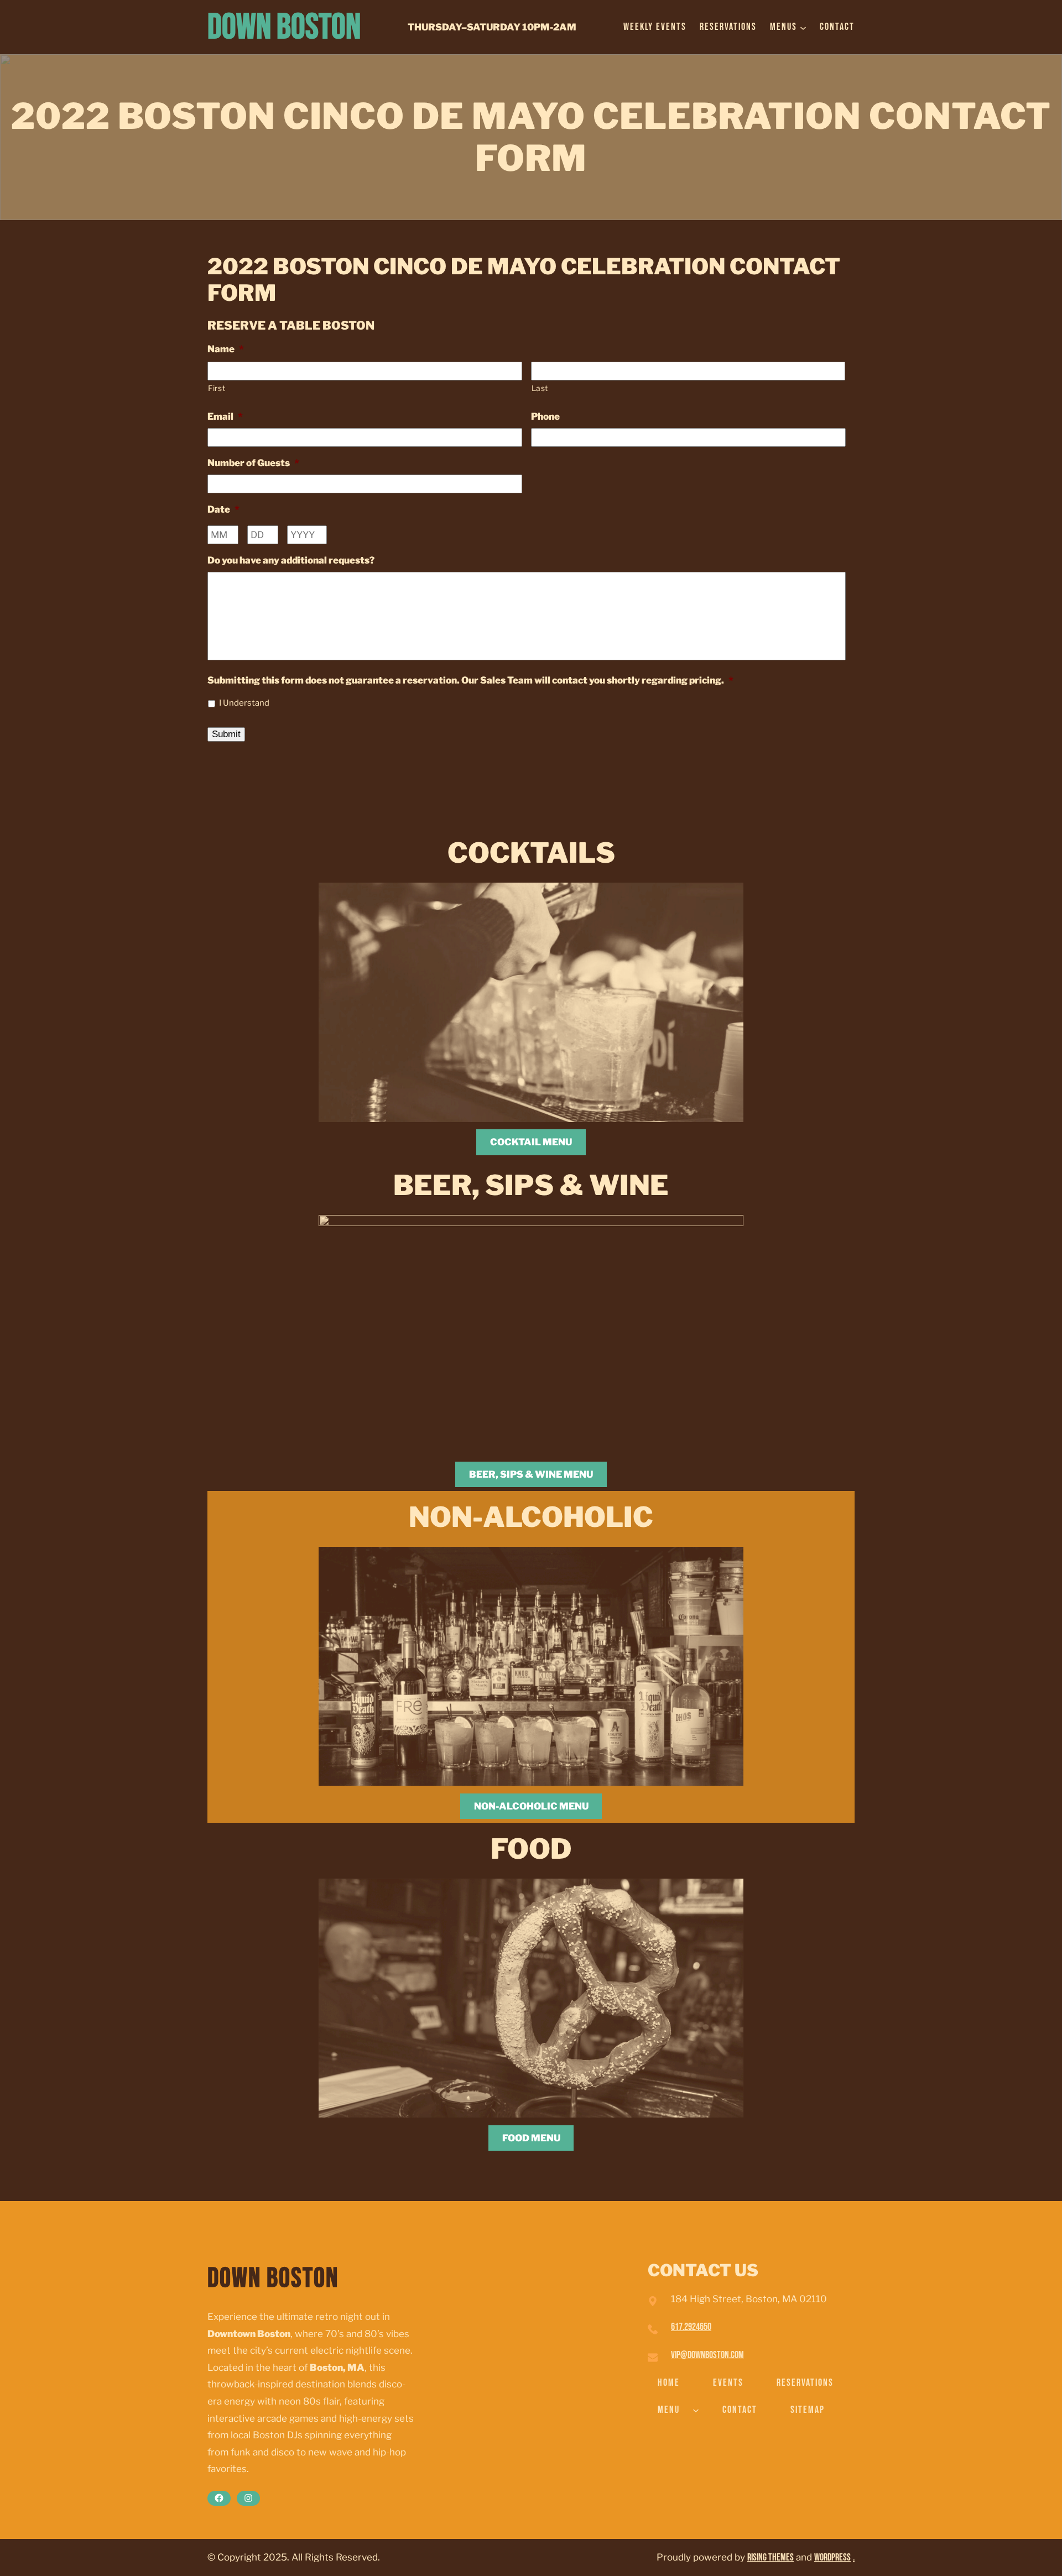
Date (223, 509)
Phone (545, 416)
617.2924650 (691, 2327)
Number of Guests (253, 463)
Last (540, 388)
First (217, 388)
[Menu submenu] (696, 2410)
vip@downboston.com (707, 2355)
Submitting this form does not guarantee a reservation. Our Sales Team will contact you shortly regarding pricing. (470, 680)
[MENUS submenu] (803, 27)
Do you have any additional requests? (291, 560)
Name (226, 349)
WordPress (832, 2557)
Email (225, 416)
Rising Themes (771, 2557)
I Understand (244, 703)
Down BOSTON (284, 27)
